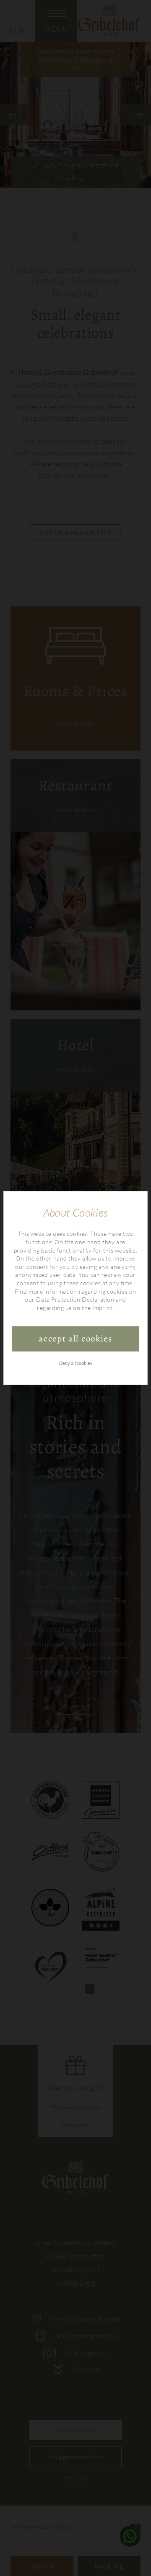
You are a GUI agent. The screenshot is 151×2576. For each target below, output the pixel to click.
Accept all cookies (75, 1338)
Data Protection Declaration (75, 1299)
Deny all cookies (76, 1363)
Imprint (102, 1308)
